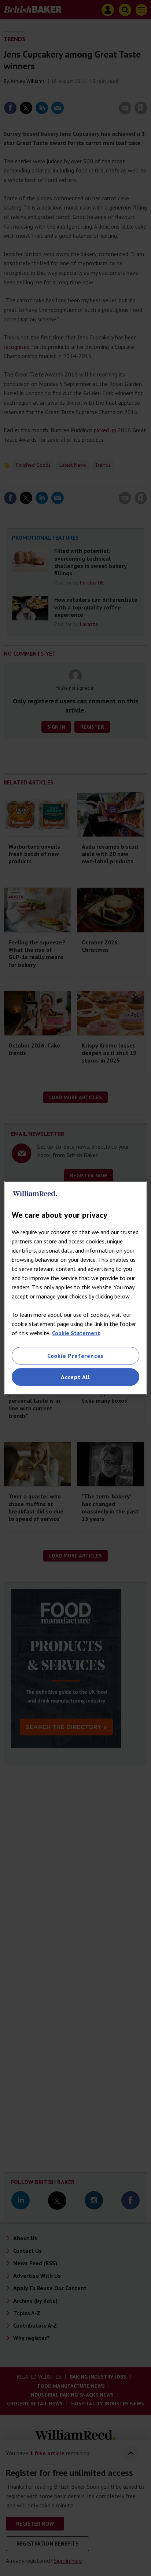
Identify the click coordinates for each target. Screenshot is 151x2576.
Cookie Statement (76, 1333)
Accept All (75, 1377)
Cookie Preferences (75, 1356)
